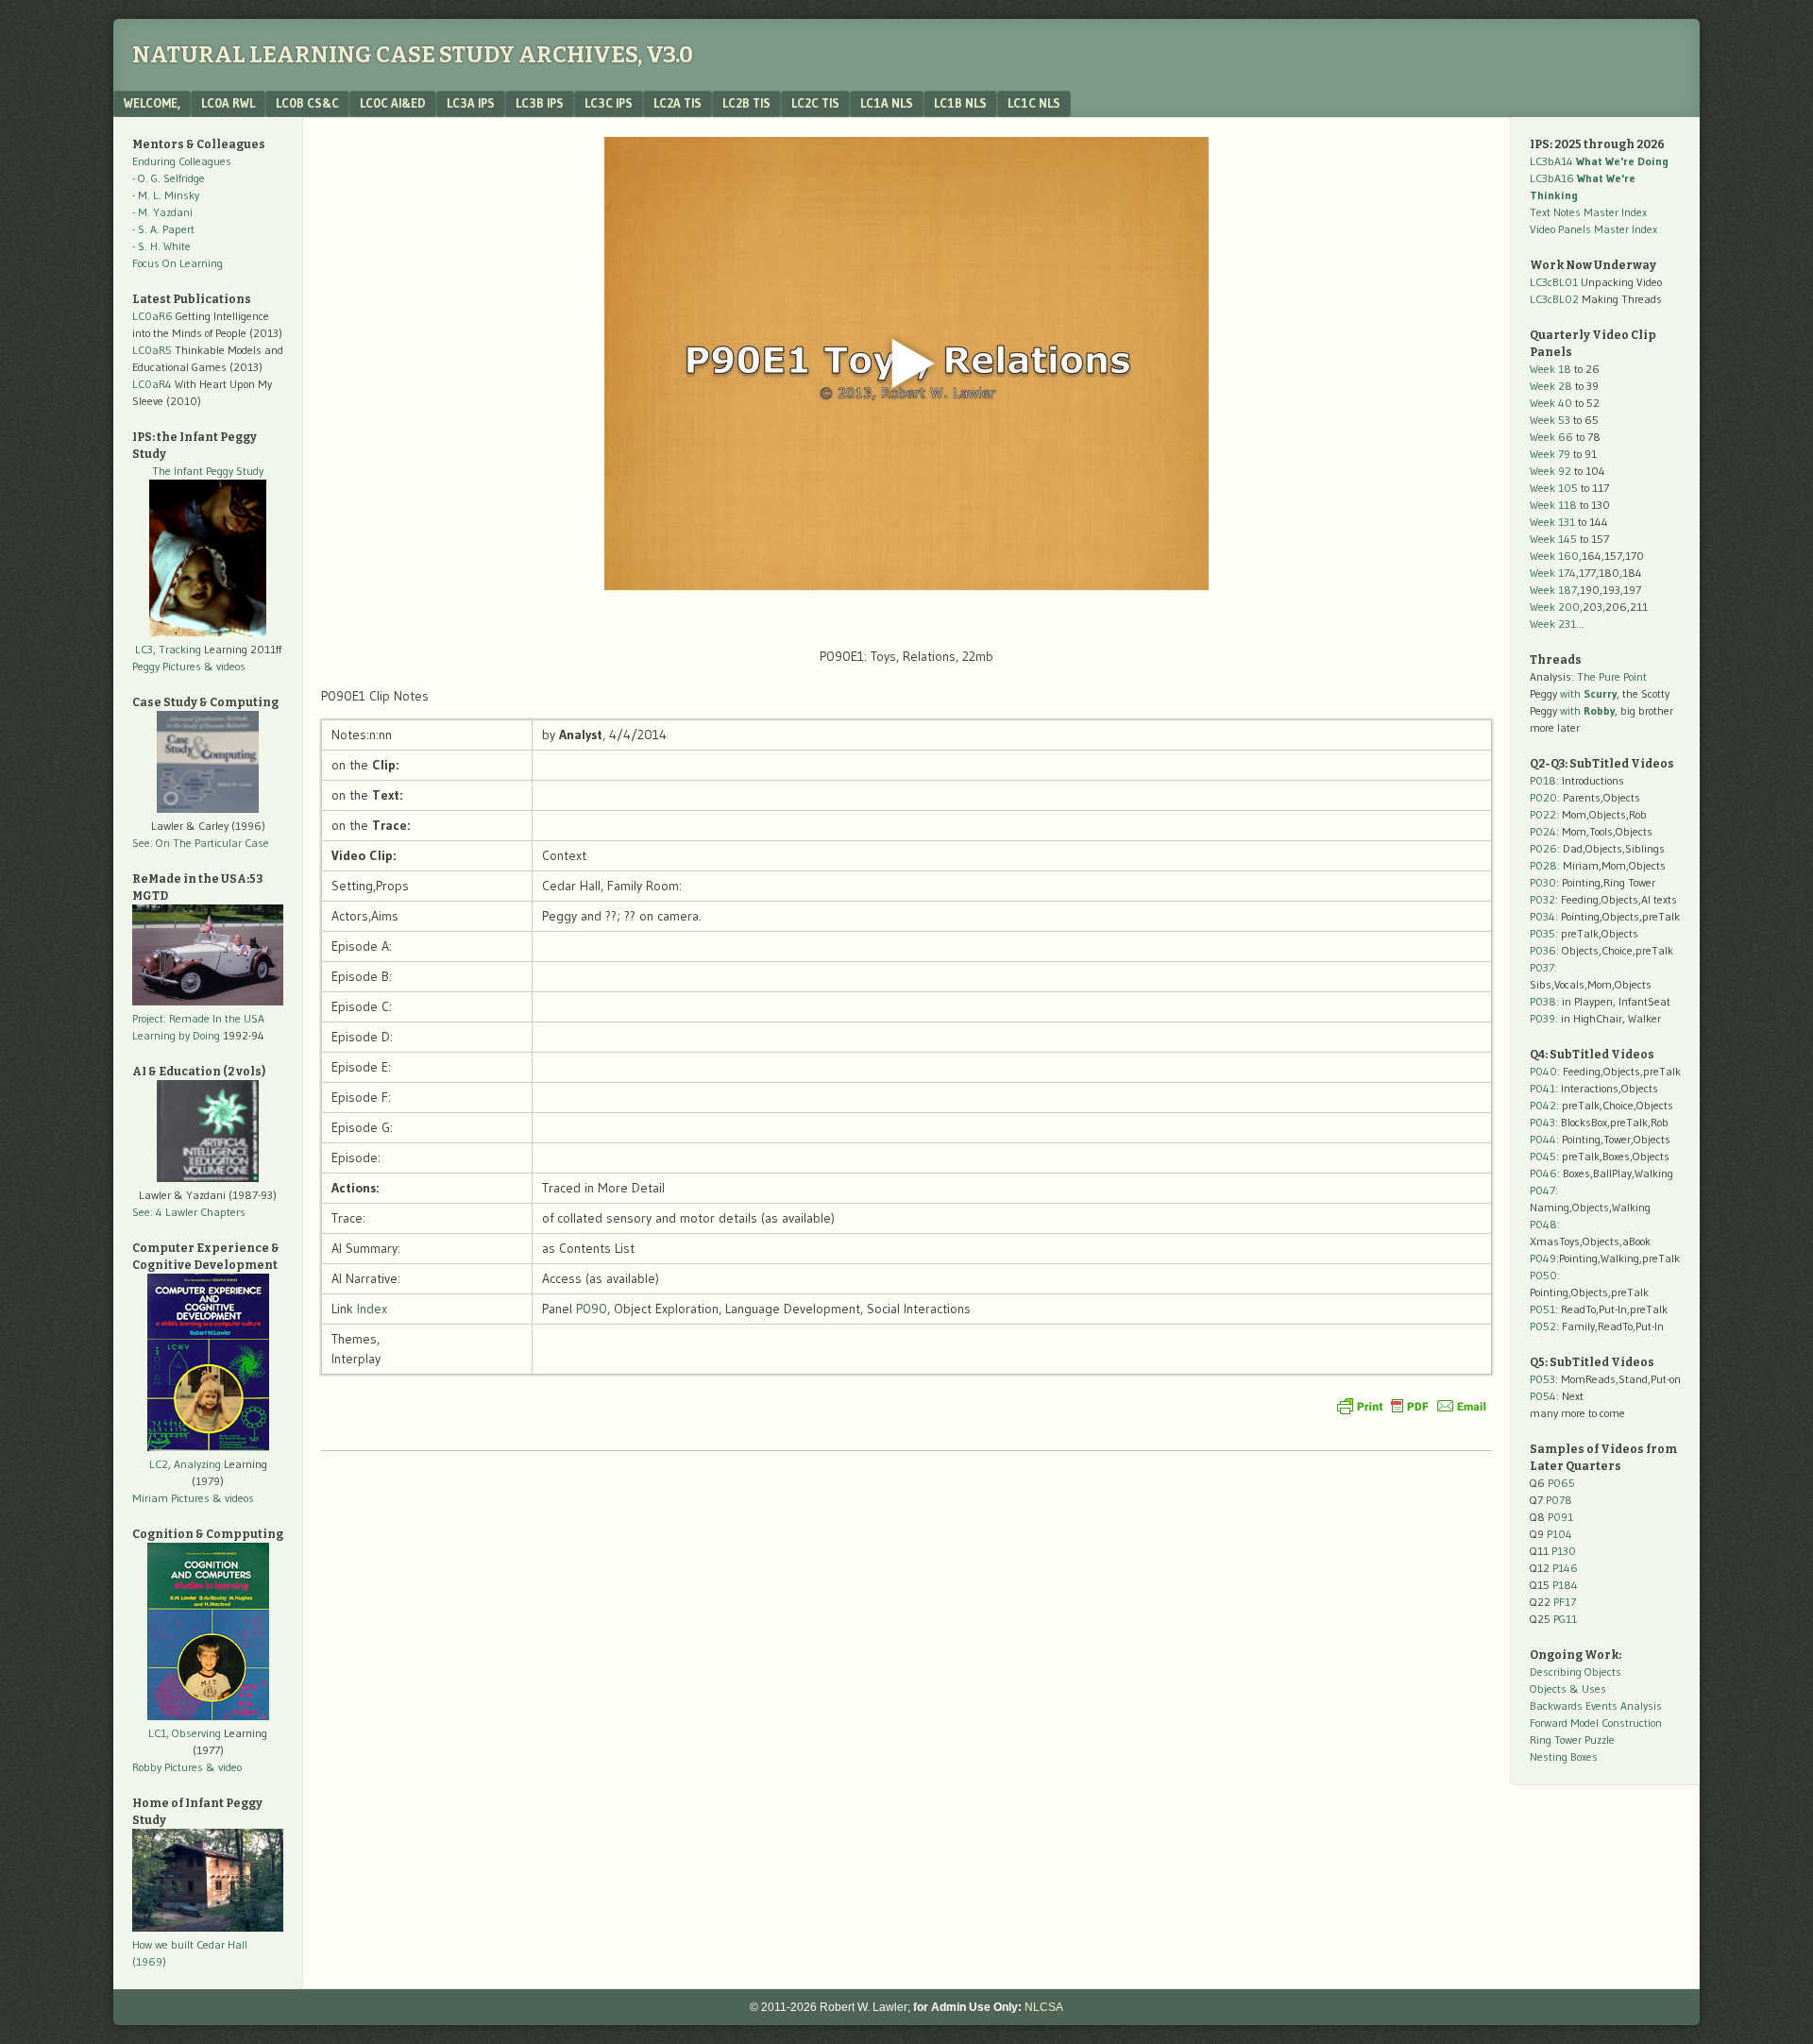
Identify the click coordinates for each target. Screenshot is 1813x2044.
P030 (1543, 882)
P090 (592, 1309)
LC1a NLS (887, 103)
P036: (1544, 950)
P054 (1543, 1396)
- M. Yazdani (162, 212)
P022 (1543, 814)
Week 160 (1554, 556)
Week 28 (1551, 386)
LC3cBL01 (1554, 282)
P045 (1543, 1156)
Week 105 (1554, 488)
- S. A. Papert (163, 229)
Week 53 (1550, 420)
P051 (1542, 1309)
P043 (1542, 1122)
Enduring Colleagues (182, 161)
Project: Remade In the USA (198, 1018)
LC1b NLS (960, 103)
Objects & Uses (1568, 1689)
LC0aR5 (152, 350)
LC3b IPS (540, 103)
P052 (1543, 1326)
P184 (1565, 1585)
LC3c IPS (609, 103)
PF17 (1565, 1602)
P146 (1565, 1568)
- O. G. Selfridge (169, 178)
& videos (225, 666)
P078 (1559, 1500)
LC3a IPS (471, 103)
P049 (1543, 1258)
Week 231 (1553, 624)
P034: (1544, 916)
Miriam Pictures (171, 1498)
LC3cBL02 (1554, 299)
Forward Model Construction (1596, 1723)
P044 (1543, 1139)
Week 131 (1552, 522)
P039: (1544, 1018)
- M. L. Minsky (166, 195)
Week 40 (1551, 403)
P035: (1545, 933)
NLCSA (1044, 2007)
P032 (1542, 899)
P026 (1543, 848)
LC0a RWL (228, 103)
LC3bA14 (1599, 161)
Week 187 (1553, 590)
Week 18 (1550, 369)
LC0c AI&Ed (393, 103)
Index (372, 1309)
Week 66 (1551, 437)
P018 (1543, 780)
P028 (1543, 865)
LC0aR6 (152, 316)
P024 (1543, 831)
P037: (1543, 967)
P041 (1542, 1088)
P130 (1564, 1551)
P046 (1543, 1173)
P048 (1543, 1224)
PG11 (1565, 1619)
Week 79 (1550, 454)
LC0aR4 (152, 384)
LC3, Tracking (168, 649)
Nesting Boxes (1564, 1757)
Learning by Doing (176, 1035)
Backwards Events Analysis (1596, 1706)
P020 (1543, 797)
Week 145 (1553, 539)
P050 (1543, 1275)
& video (224, 1767)
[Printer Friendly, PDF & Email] (1412, 1406)
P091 (1560, 1517)
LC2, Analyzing (185, 1464)
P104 (1559, 1534)
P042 (1543, 1105)
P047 (1542, 1190)
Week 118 (1553, 505)
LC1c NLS (1034, 103)
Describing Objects (1576, 1672)
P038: (1544, 1001)
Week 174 (1553, 573)
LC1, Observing (185, 1733)
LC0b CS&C (307, 103)
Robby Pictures (169, 1767)
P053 (1542, 1379)
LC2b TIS (746, 103)
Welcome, (152, 103)
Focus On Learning (178, 263)
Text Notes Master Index (1588, 212)
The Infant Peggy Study (208, 471)
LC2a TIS (678, 103)
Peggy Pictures (167, 666)
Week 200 (1555, 607)
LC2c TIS (815, 103)
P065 (1561, 1483)
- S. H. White (161, 246)
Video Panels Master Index (1593, 229)
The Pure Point (1612, 676)
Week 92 (1550, 471)
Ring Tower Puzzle (1572, 1740)
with (1588, 693)
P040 (1543, 1071)
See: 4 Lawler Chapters (189, 1212)
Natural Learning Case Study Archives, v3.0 (413, 55)
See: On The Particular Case (201, 843)
